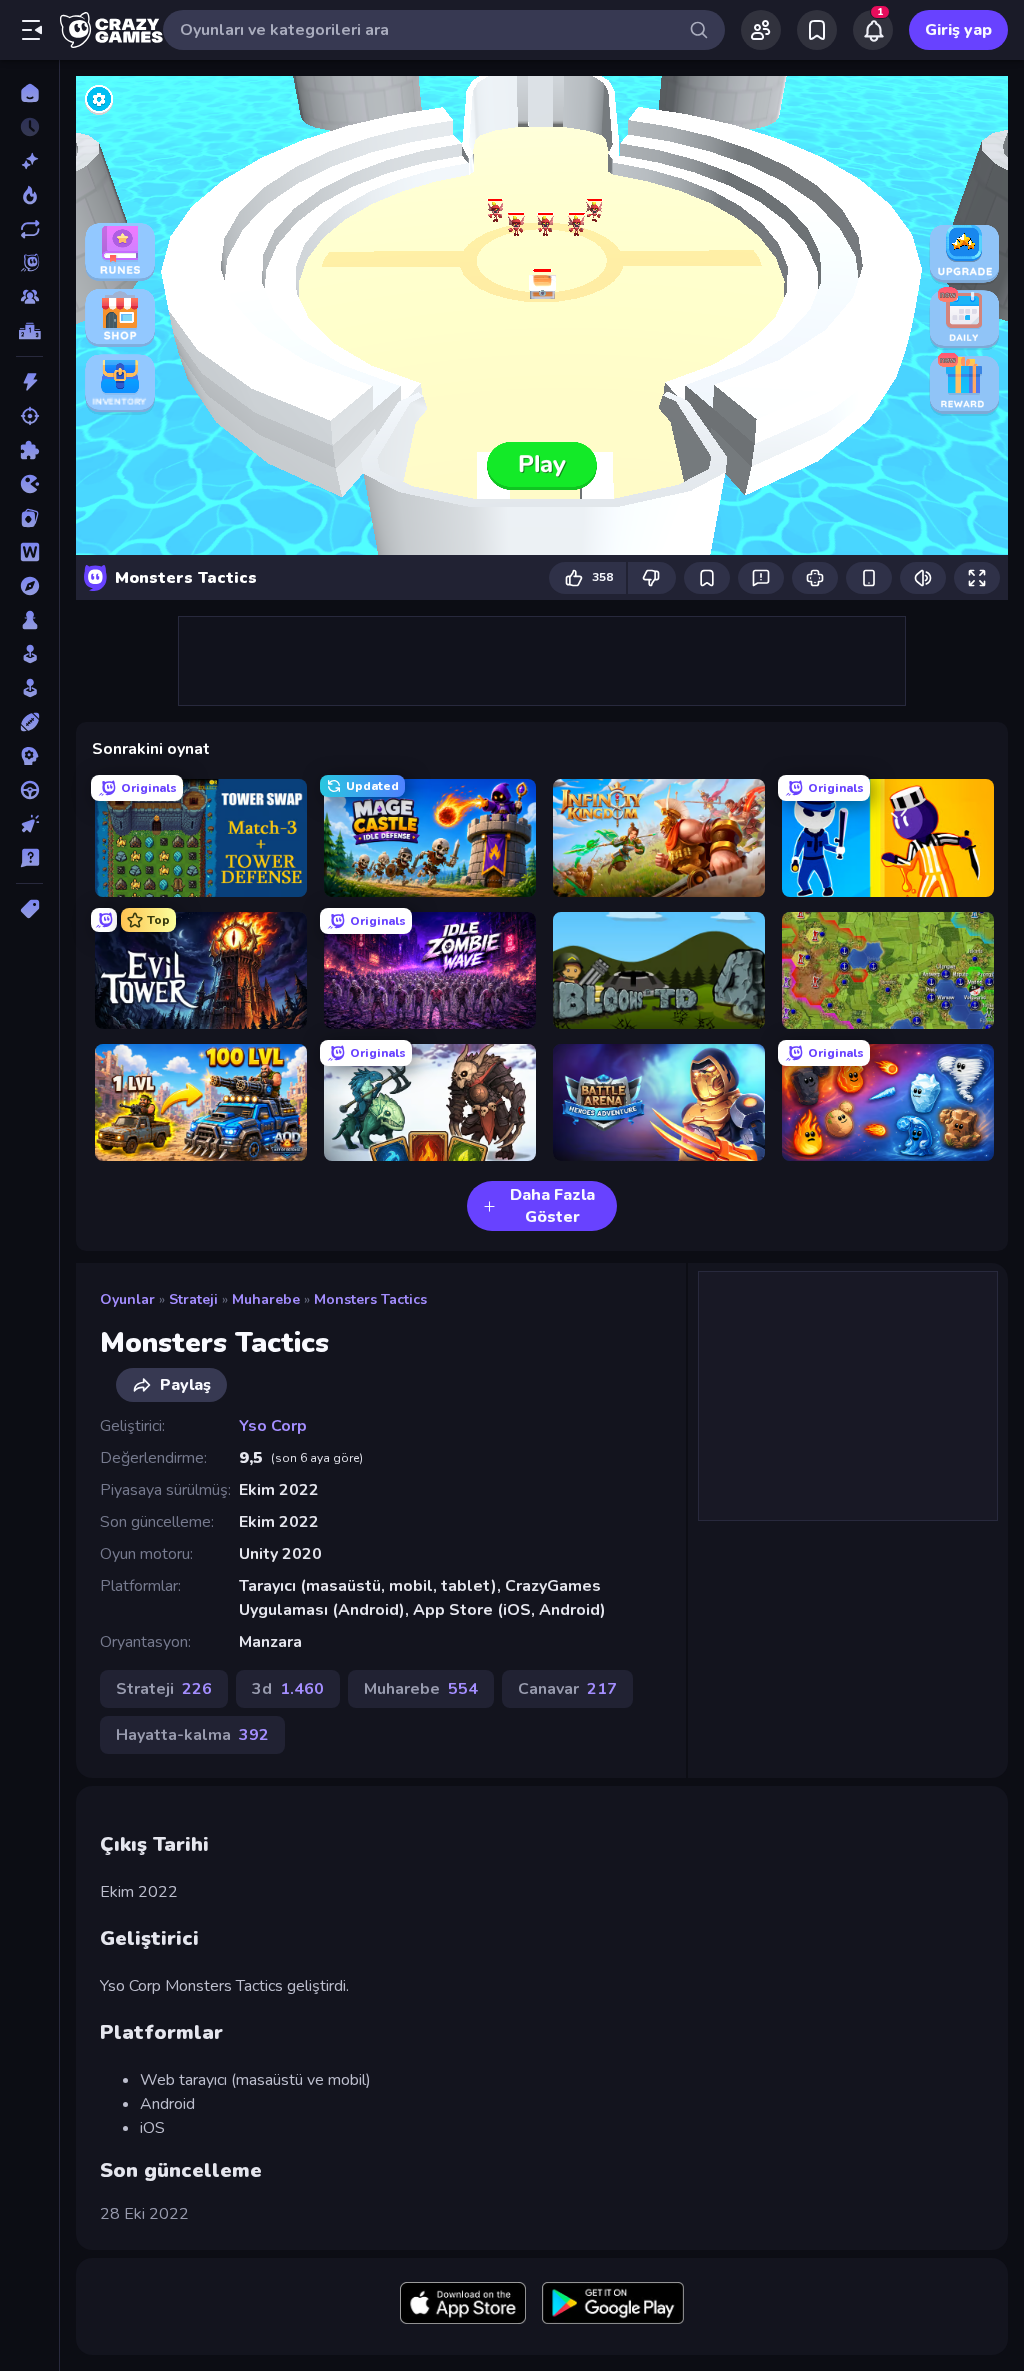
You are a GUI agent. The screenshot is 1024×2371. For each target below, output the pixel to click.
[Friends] (761, 30)
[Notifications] (873, 30)
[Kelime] (29, 552)
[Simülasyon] (29, 688)
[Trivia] (29, 858)
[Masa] (29, 620)
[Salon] (29, 654)
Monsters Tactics (370, 1299)
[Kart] (29, 518)
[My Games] (817, 30)
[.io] (29, 484)
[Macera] (29, 586)
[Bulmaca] (29, 450)
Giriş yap (958, 30)
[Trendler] (29, 195)
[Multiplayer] (29, 297)
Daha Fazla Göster (552, 1206)
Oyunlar (127, 1299)
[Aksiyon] (29, 382)
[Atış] (29, 416)
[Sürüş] (29, 790)
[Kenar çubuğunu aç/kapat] (32, 30)
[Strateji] (29, 756)
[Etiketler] (29, 909)
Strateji (193, 1299)
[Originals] (29, 263)
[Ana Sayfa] (29, 93)
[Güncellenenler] (29, 229)
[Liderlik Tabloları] (29, 331)
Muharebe (266, 1299)
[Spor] (29, 722)
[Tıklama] (29, 824)
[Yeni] (29, 161)
